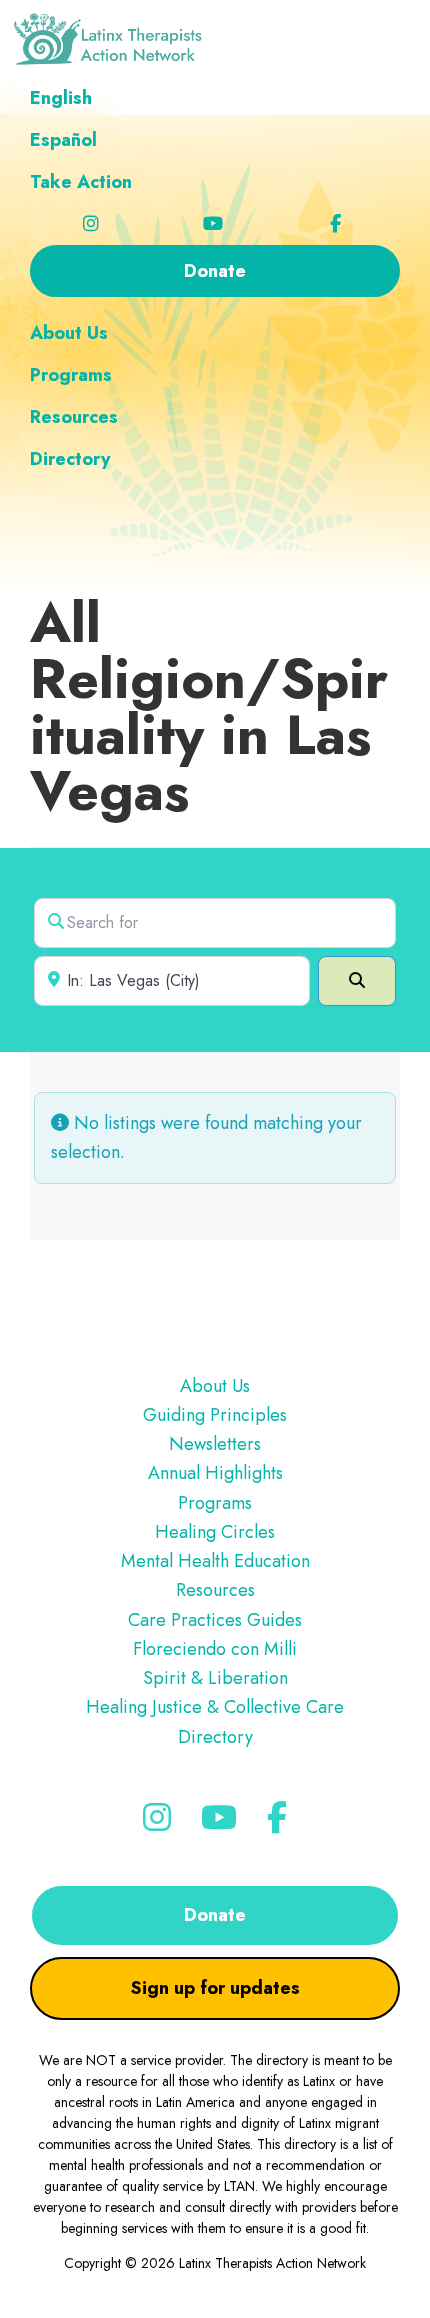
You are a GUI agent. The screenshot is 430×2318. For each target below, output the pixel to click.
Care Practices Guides (215, 1620)
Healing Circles (215, 1532)
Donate (215, 1915)
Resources (215, 1590)
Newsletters (215, 1444)
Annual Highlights (215, 1473)
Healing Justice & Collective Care (215, 1707)
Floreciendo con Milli (215, 1649)
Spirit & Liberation (215, 1678)
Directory (215, 1737)
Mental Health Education (215, 1561)
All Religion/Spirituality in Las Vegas (209, 706)
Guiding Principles (215, 1415)
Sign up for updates (215, 1988)
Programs (215, 1503)
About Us (215, 1386)
